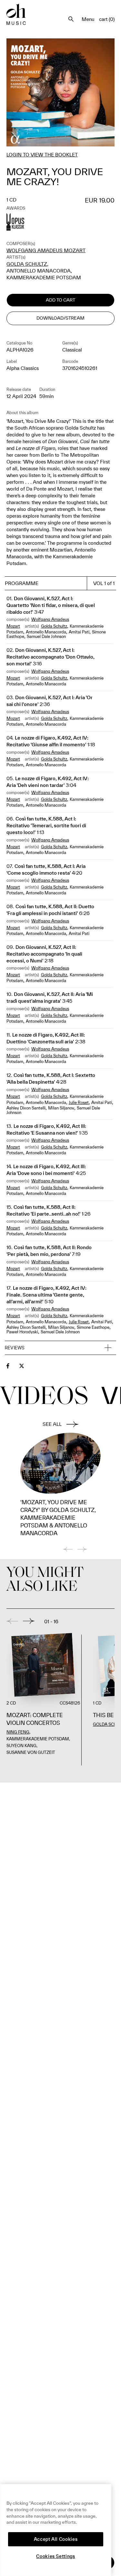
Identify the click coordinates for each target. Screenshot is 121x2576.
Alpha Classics (23, 368)
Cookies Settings (56, 2556)
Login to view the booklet (42, 155)
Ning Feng (18, 1732)
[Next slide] (29, 1621)
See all (52, 1424)
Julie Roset (79, 1103)
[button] (60, 1348)
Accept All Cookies (56, 2539)
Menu (88, 19)
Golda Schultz (27, 264)
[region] (56, 2530)
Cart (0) (107, 19)
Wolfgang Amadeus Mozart (46, 250)
